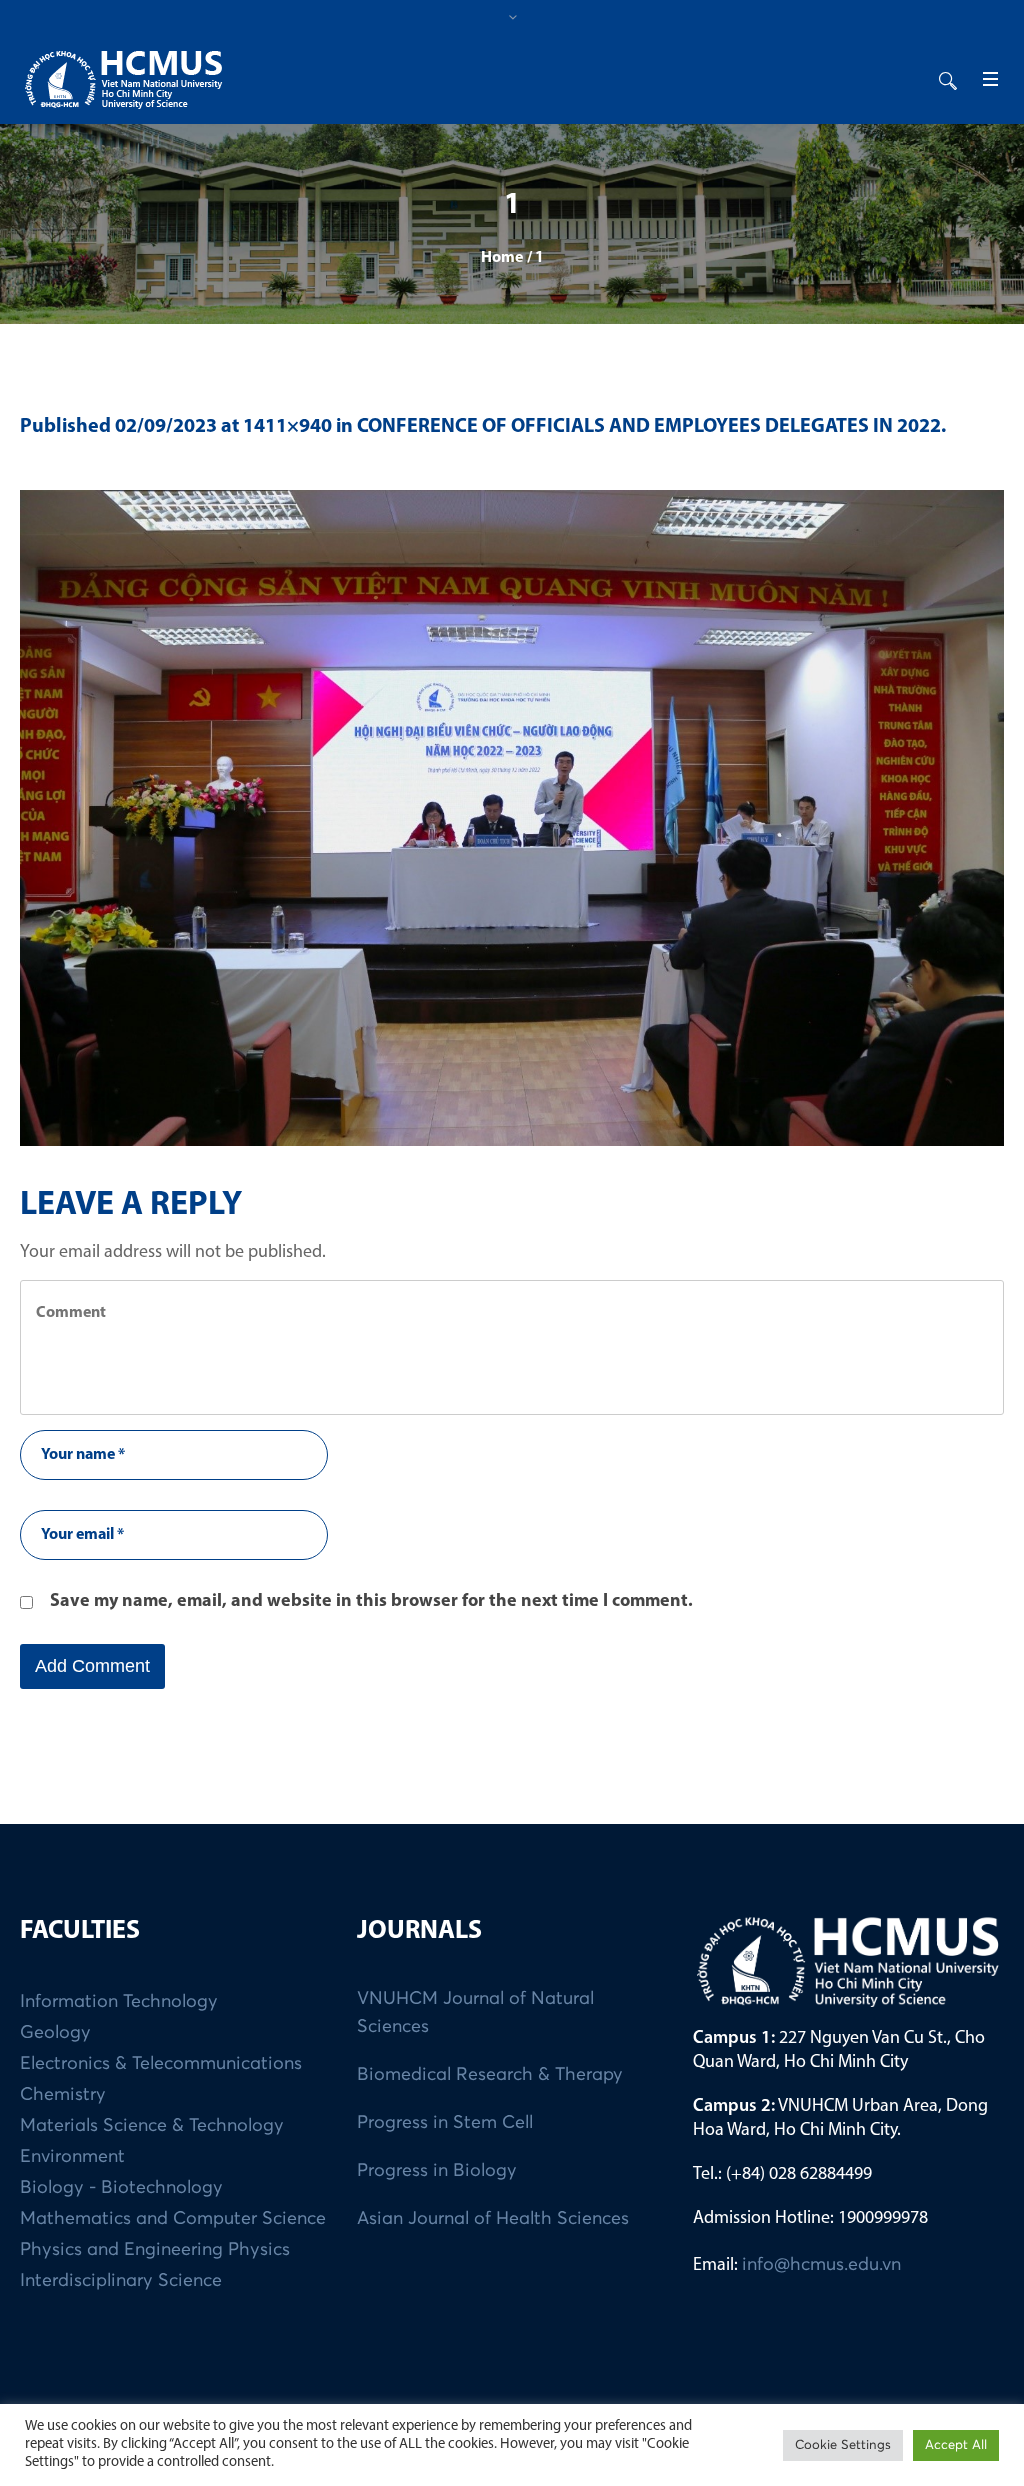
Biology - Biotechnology (121, 2188)
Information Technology (119, 2002)
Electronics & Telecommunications (161, 2064)
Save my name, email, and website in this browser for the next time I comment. (371, 1602)
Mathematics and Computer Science (173, 2219)
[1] (512, 818)
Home (502, 258)
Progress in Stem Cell (445, 2123)
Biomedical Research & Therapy (490, 2075)
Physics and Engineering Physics (155, 2250)
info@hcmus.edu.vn (821, 2265)
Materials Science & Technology (152, 2126)
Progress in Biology (437, 2171)
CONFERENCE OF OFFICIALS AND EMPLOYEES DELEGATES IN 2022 (649, 427)
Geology (55, 2033)
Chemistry (63, 2095)
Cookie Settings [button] (843, 2445)
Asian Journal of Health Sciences (493, 2219)
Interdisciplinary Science (121, 2281)
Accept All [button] (956, 2445)
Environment (72, 2157)
